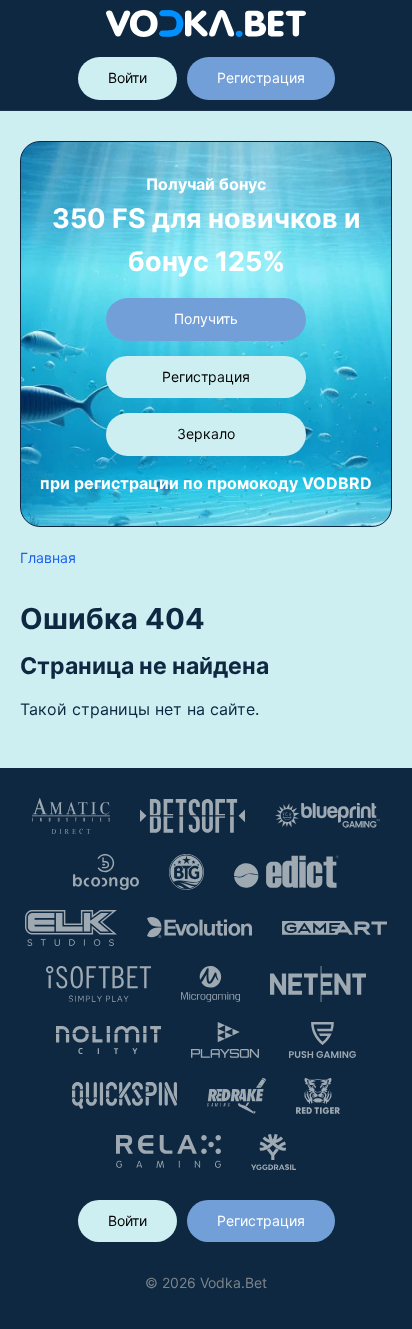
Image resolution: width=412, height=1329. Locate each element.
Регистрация (261, 77)
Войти (127, 77)
